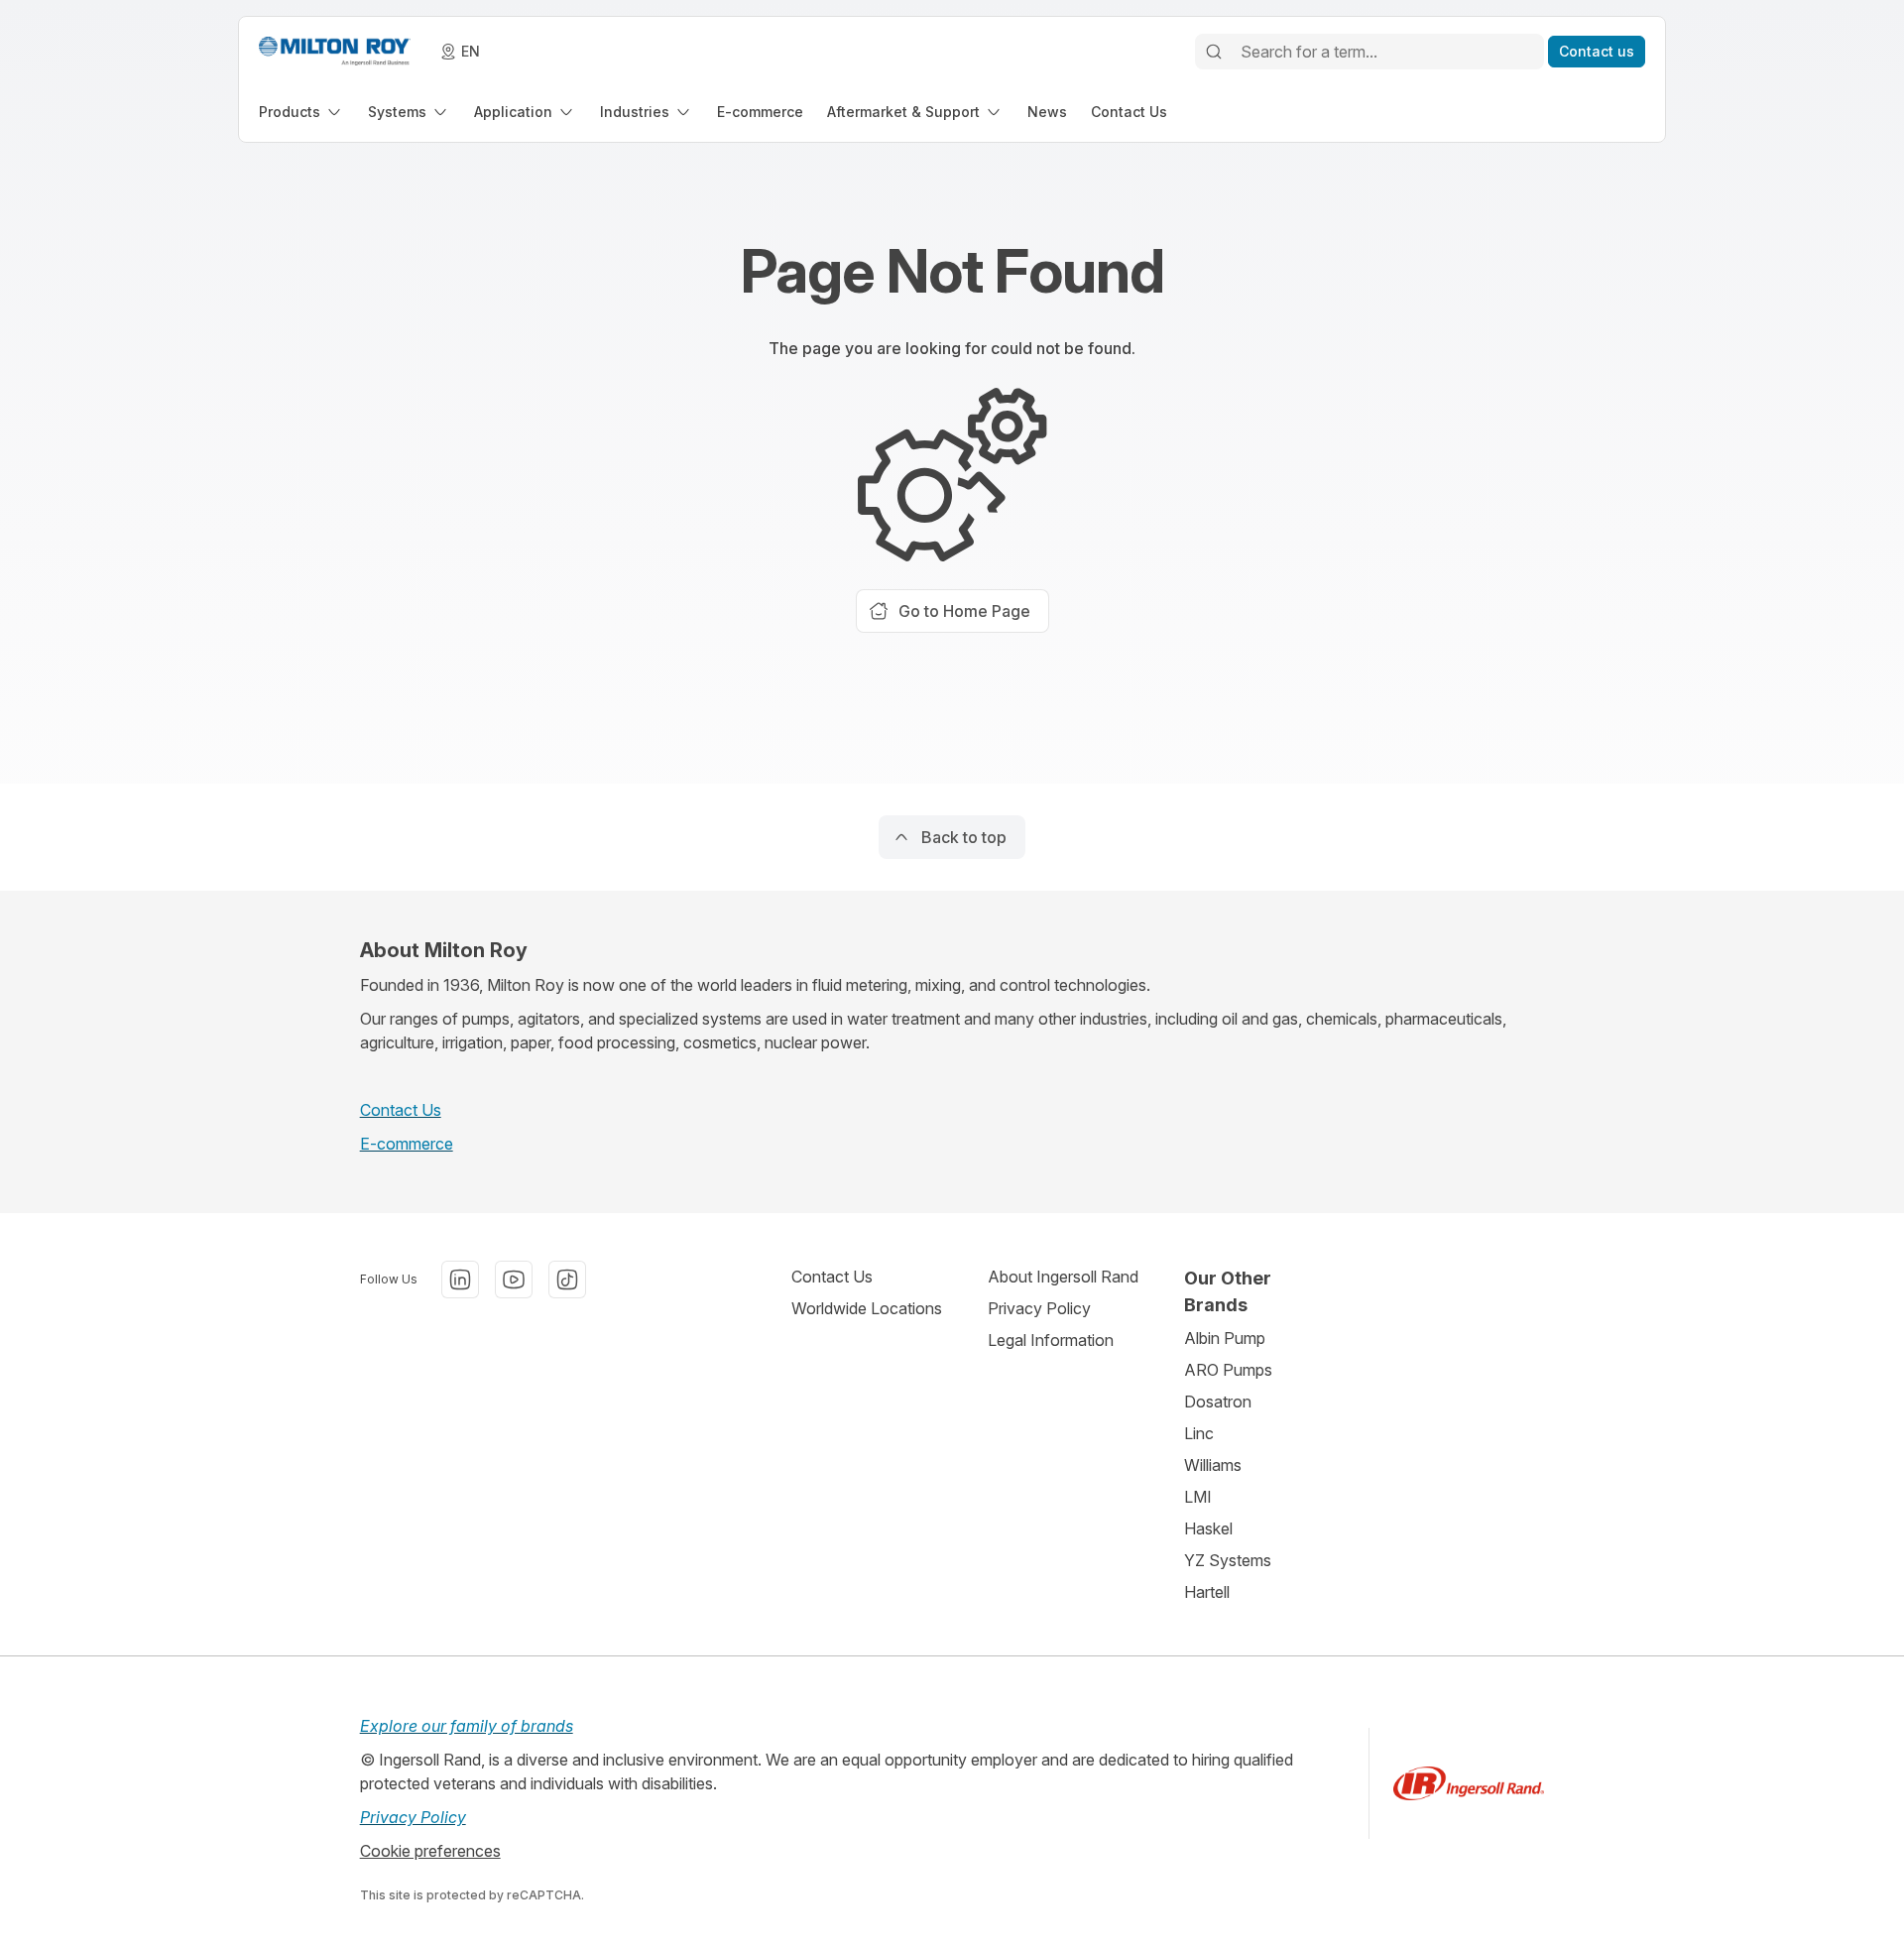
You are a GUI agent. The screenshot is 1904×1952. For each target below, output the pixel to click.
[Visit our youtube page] (514, 1280)
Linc (1199, 1433)
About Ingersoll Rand (1063, 1277)
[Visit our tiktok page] (567, 1280)
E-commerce (407, 1144)
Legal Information (1051, 1340)
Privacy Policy (1039, 1308)
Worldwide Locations (867, 1308)
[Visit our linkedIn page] (460, 1280)
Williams (1213, 1465)
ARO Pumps (1228, 1370)
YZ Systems (1228, 1560)
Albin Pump (1225, 1338)
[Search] (1214, 52)
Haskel (1208, 1528)
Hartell (1207, 1592)
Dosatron (1218, 1402)
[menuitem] (301, 112)
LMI (1198, 1497)
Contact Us (401, 1110)
